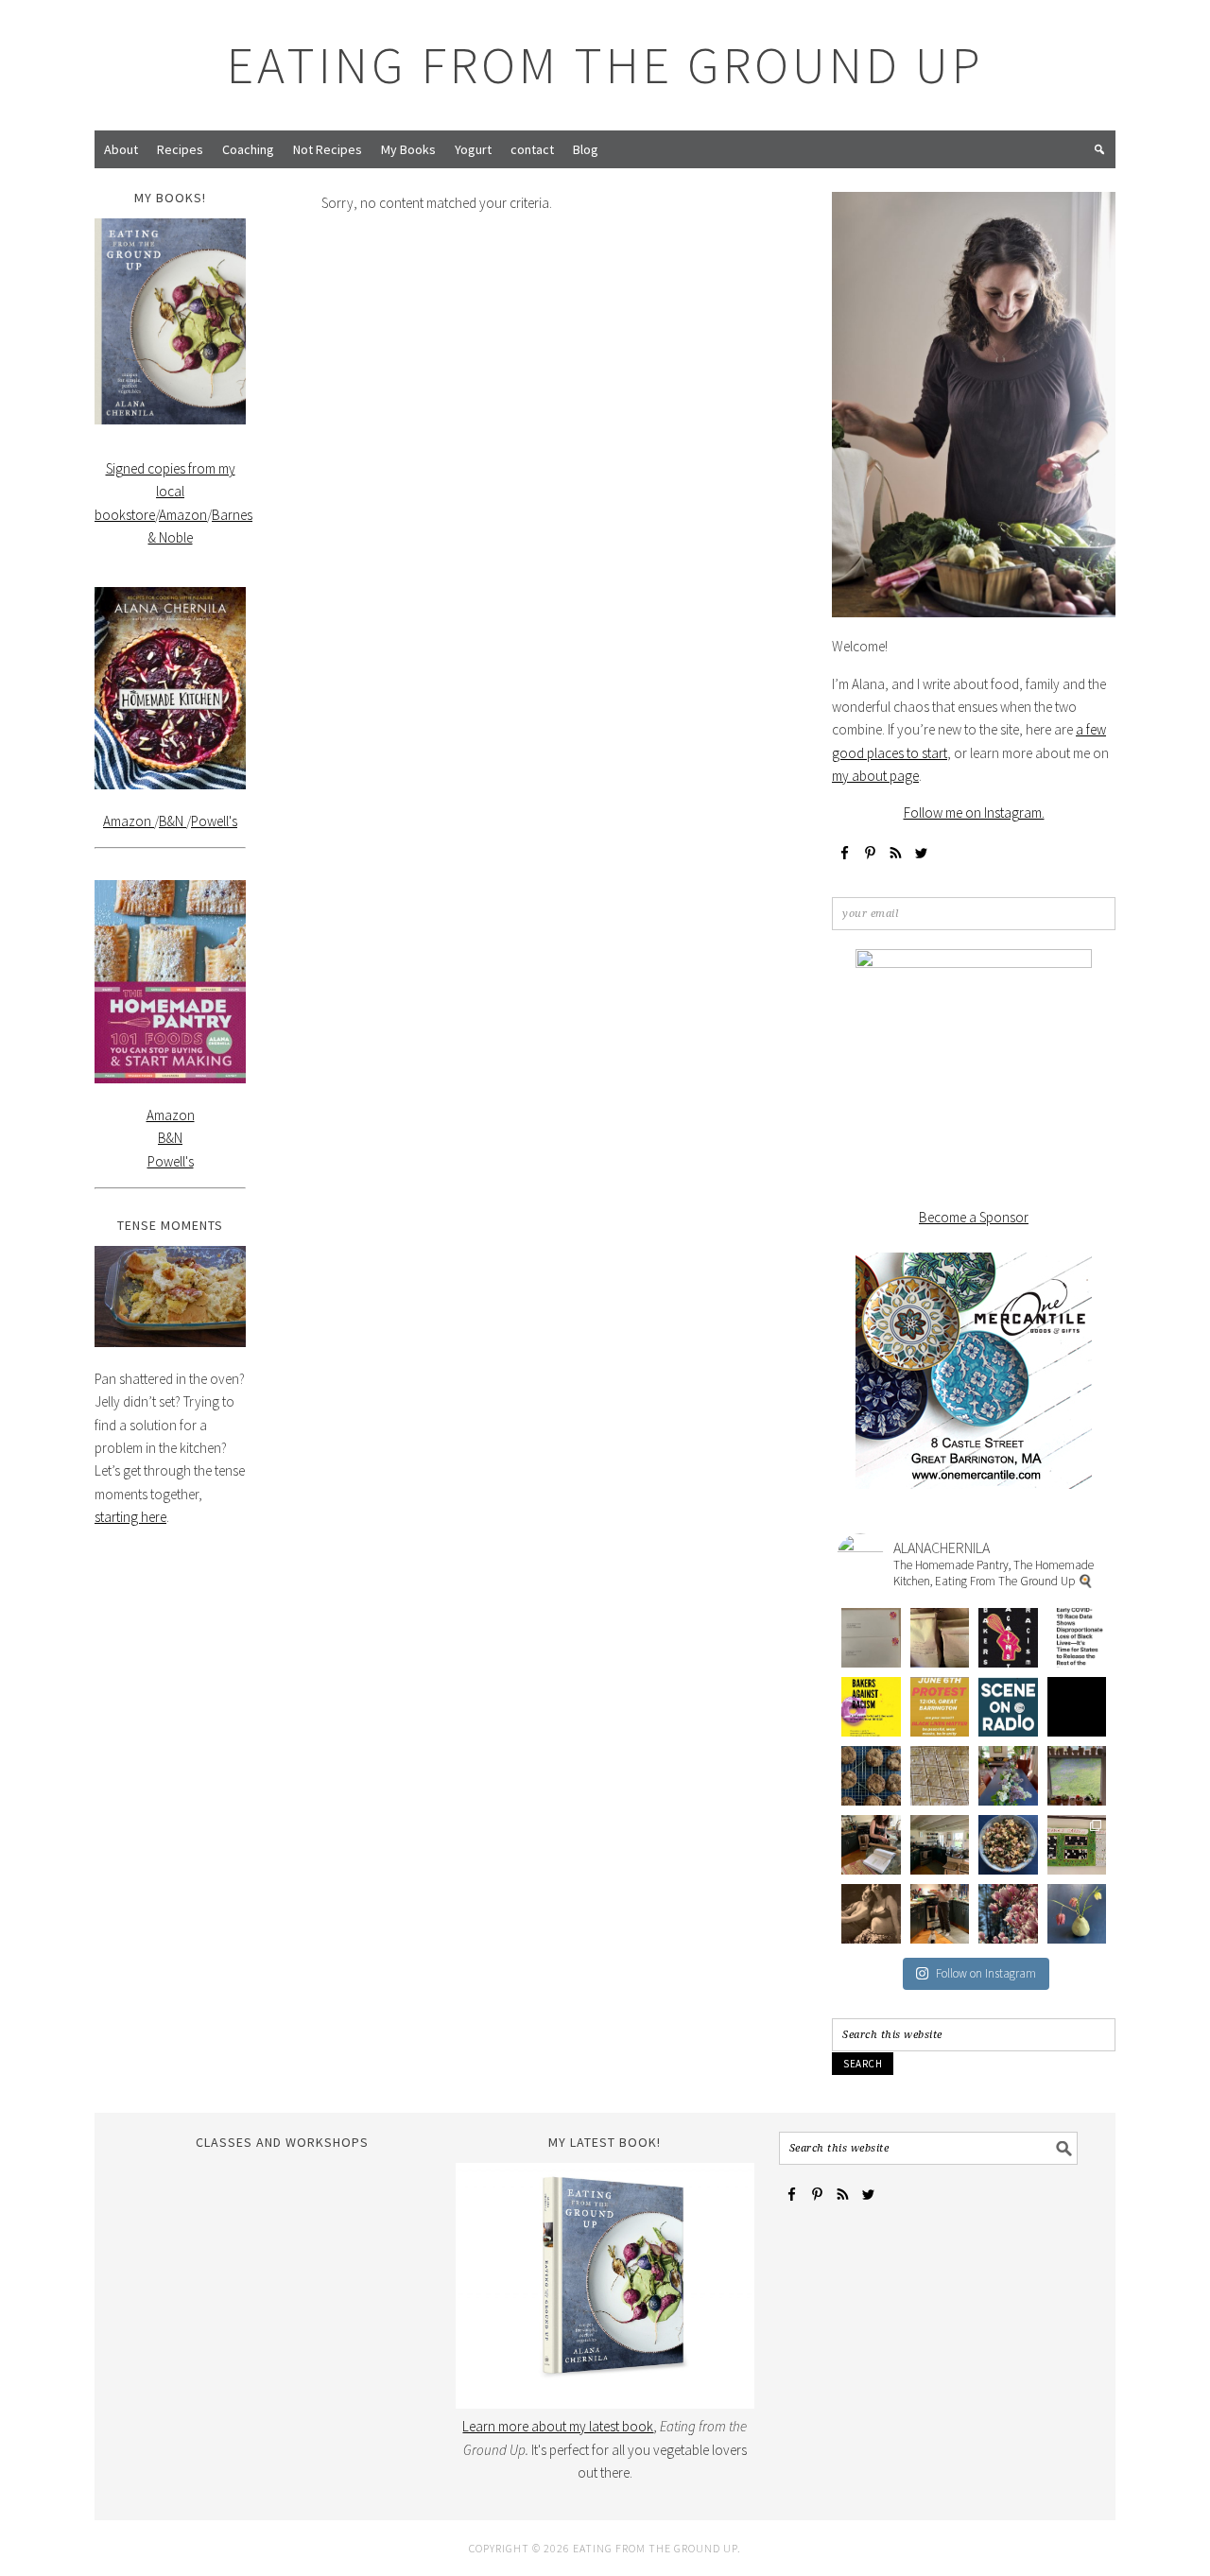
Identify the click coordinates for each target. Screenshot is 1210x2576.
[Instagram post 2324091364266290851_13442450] (1008, 1707)
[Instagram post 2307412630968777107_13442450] (1077, 1845)
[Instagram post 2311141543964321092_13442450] (940, 1845)
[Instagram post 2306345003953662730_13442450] (871, 1914)
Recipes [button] (180, 149)
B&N (173, 821)
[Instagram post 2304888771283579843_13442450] (940, 1914)
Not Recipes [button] (328, 149)
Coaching (248, 149)
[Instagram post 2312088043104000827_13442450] (1077, 1776)
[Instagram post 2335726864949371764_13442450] (940, 1638)
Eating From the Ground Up (605, 65)
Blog (586, 149)
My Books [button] (408, 149)
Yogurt (473, 149)
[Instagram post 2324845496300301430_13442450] (940, 1707)
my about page (875, 776)
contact (532, 149)
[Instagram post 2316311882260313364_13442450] (940, 1776)
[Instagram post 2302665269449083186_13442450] (1008, 1914)
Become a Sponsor (974, 1217)
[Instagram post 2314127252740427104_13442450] (1008, 1776)
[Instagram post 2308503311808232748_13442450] (1008, 1845)
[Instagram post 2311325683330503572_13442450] (871, 1845)
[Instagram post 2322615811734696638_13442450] (1077, 1707)
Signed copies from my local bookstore (165, 492)
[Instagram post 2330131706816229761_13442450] (871, 1707)
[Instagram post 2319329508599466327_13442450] (871, 1776)
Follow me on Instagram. (974, 813)
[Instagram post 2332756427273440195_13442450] (1008, 1638)
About (121, 149)
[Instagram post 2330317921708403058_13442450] (1077, 1638)
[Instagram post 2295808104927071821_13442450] (1077, 1914)
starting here (130, 1517)
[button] (1099, 149)
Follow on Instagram (986, 1973)
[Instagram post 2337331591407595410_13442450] (871, 1638)
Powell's (214, 821)
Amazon (183, 515)
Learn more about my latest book (558, 2426)
